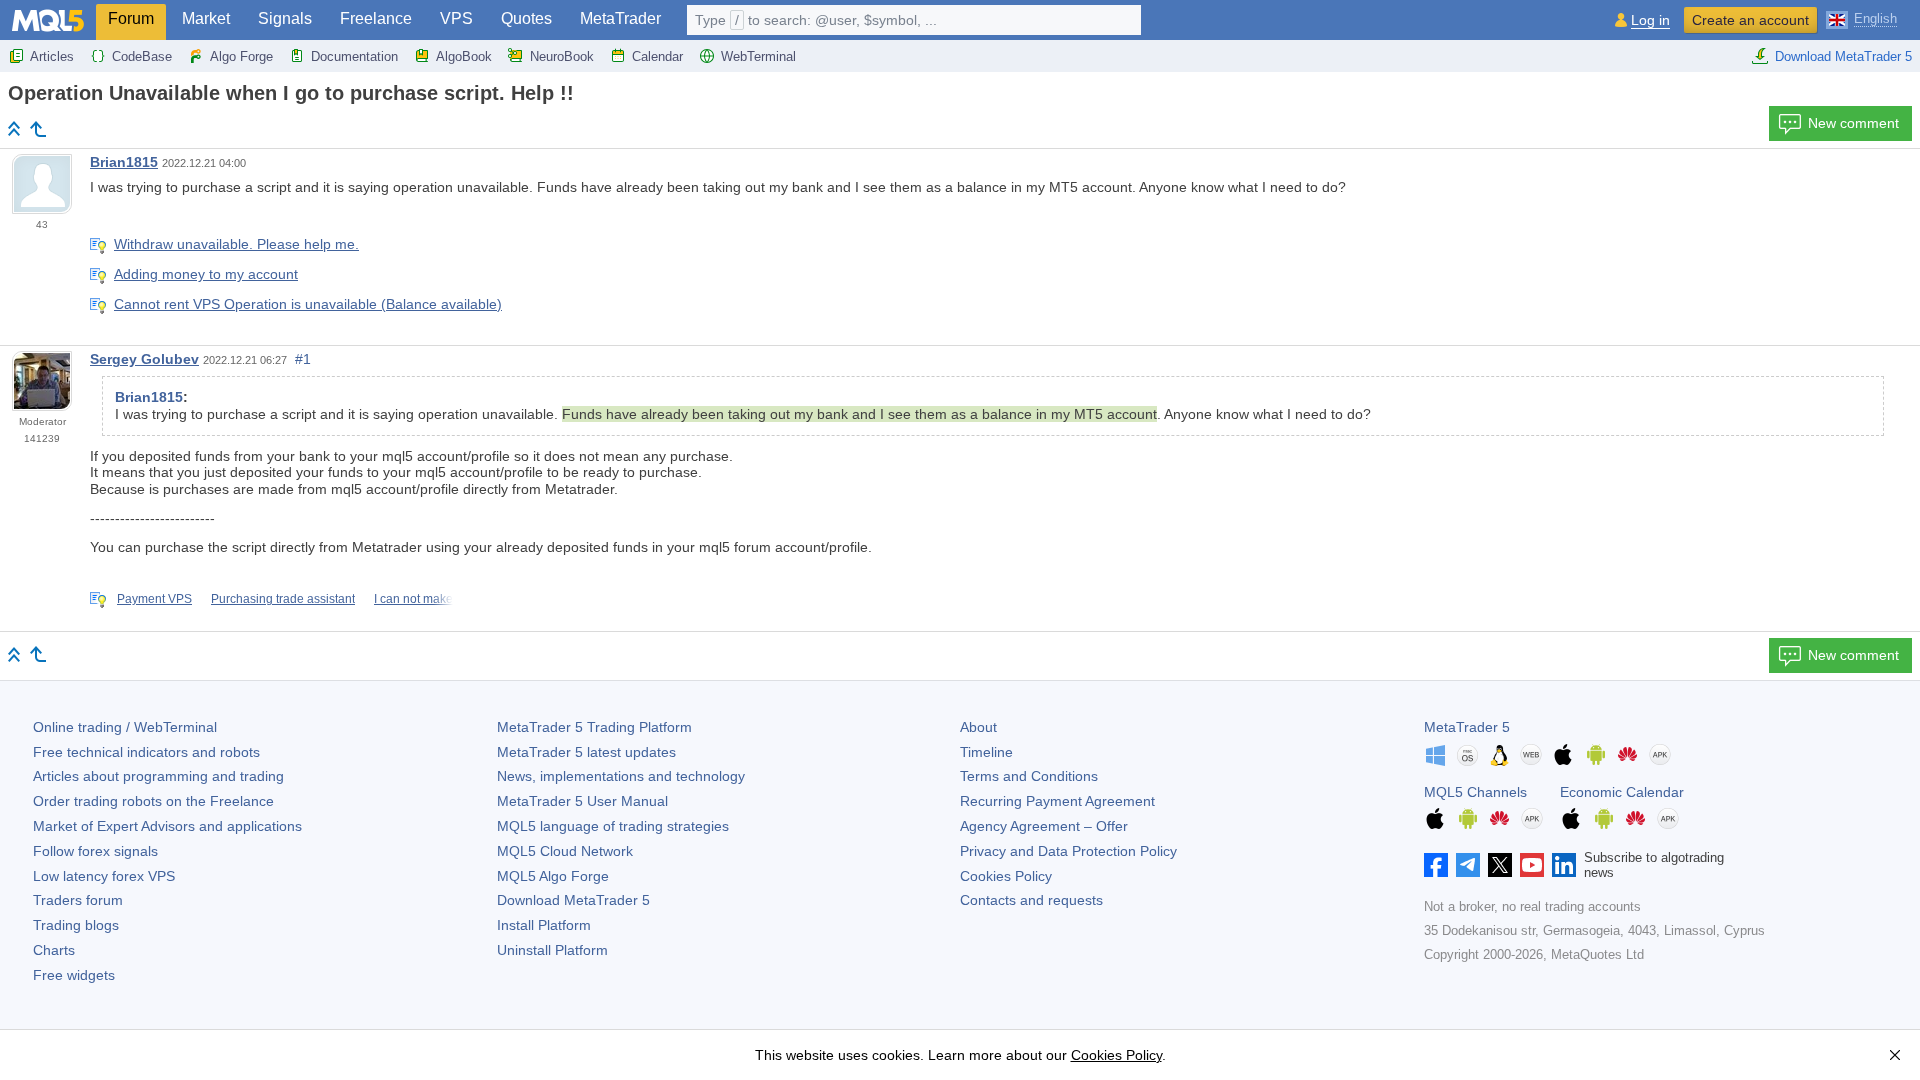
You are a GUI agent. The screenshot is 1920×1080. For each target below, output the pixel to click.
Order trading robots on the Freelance (153, 801)
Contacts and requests (1031, 900)
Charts (54, 950)
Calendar (657, 56)
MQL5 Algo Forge (553, 876)
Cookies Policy (1006, 876)
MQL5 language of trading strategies (613, 826)
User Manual (582, 801)
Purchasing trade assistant (283, 599)
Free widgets (74, 975)
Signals (285, 18)
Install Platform (544, 925)
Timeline (986, 752)
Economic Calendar (1622, 792)
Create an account (1750, 20)
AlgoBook (464, 56)
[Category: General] (38, 129)
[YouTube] (1532, 865)
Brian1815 (124, 162)
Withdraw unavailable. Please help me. (236, 244)
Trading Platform (594, 727)
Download (573, 900)
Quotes (526, 18)
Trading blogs (76, 925)
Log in (1650, 20)
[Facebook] (1436, 865)
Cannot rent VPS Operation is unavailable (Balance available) (308, 304)
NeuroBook (562, 56)
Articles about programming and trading (158, 776)
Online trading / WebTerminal (125, 727)
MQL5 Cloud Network (565, 851)
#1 (303, 359)
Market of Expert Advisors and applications (167, 826)
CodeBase (142, 56)
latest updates (586, 752)
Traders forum (78, 900)
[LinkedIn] (1564, 865)
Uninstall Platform (552, 950)
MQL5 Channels (1475, 792)
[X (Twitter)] (1500, 865)
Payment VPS (154, 599)
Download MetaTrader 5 (1843, 56)
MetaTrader (620, 18)
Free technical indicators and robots (146, 752)
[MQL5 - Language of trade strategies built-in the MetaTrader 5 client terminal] (48, 20)
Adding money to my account (206, 274)
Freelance (376, 18)
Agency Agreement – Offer (1044, 826)
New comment (1853, 123)
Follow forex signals (95, 851)
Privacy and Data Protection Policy (1068, 851)
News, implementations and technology (621, 776)
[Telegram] (1468, 865)
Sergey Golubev (144, 359)
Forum (131, 18)
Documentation (354, 56)
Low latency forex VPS (104, 876)
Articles (52, 56)
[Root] (14, 128)
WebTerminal (758, 56)
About (978, 727)
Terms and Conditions (1029, 776)
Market (206, 18)
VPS (456, 18)
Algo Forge (241, 56)
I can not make (413, 599)
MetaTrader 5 (1467, 727)
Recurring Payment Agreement (1057, 801)
